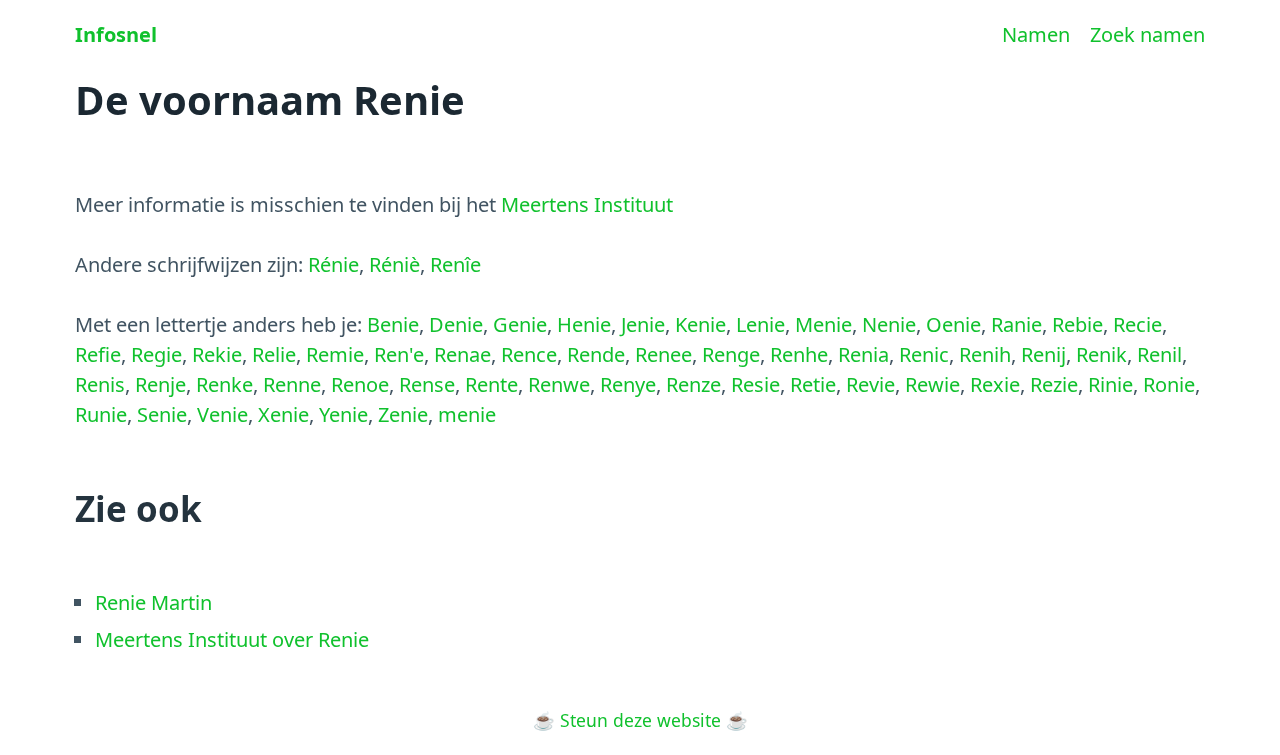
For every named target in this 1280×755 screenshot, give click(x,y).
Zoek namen (1147, 34)
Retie (813, 384)
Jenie (643, 324)
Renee (663, 354)
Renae (462, 354)
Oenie (953, 324)
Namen (1036, 34)
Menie (823, 324)
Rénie (333, 264)
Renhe (799, 354)
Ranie (1016, 324)
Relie (274, 354)
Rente (491, 384)
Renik (1101, 354)
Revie (870, 384)
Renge (731, 354)
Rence (529, 354)
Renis (100, 384)
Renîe (455, 264)
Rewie (932, 384)
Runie (101, 414)
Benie (393, 324)
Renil (1159, 354)
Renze (693, 384)
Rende (596, 354)
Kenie (700, 324)
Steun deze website (640, 720)
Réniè (394, 264)
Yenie (343, 414)
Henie (584, 324)
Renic (924, 354)
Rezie (1054, 384)
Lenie (760, 324)
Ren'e (399, 354)
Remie (335, 354)
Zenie (403, 414)
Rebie (1077, 324)
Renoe (360, 384)
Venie (222, 414)
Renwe (559, 384)
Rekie (217, 354)
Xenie (283, 414)
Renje (160, 384)
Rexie (995, 384)
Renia (863, 354)
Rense (427, 384)
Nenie (889, 324)
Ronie (1169, 384)
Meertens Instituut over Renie (232, 639)
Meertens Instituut (587, 204)
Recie (1137, 324)
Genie (520, 324)
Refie (98, 354)
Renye (628, 384)
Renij (1043, 354)
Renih (985, 354)
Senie (162, 414)
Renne (292, 384)
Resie (755, 384)
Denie (456, 324)
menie (467, 414)
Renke (224, 384)
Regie (156, 354)
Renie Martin (153, 602)
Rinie (1110, 384)
